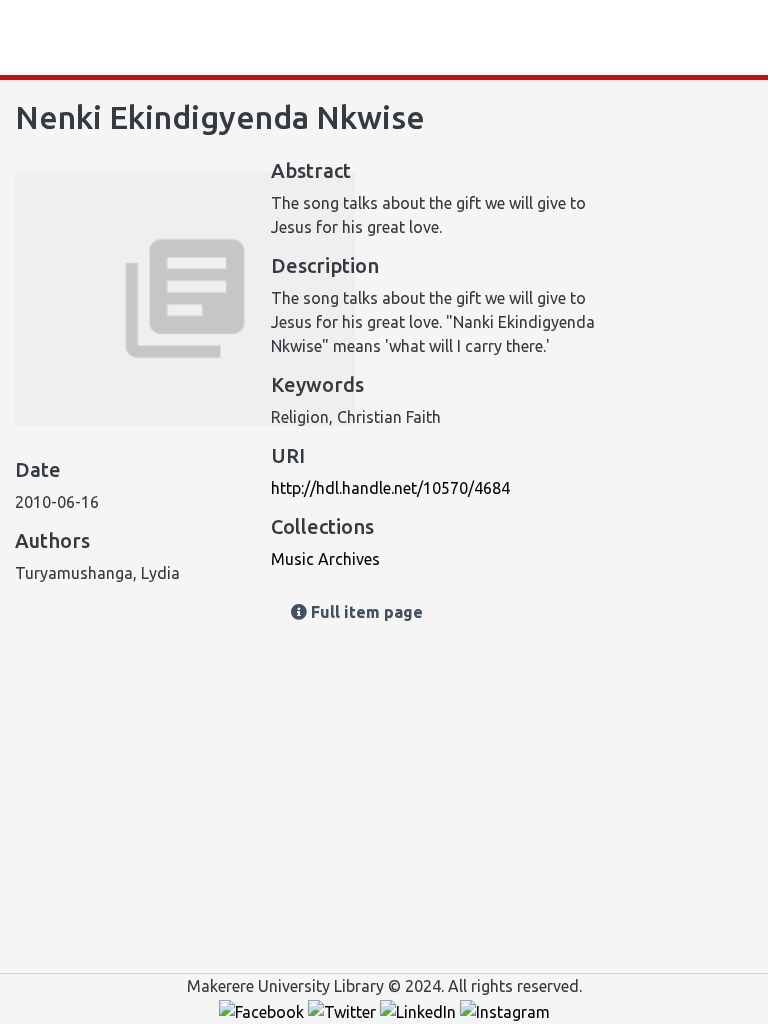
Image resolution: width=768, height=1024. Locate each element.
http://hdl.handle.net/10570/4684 (390, 488)
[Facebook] (263, 1010)
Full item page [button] (365, 612)
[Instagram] (505, 1010)
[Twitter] (344, 1010)
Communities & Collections (230, 38)
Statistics (82, 38)
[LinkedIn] (420, 1010)
